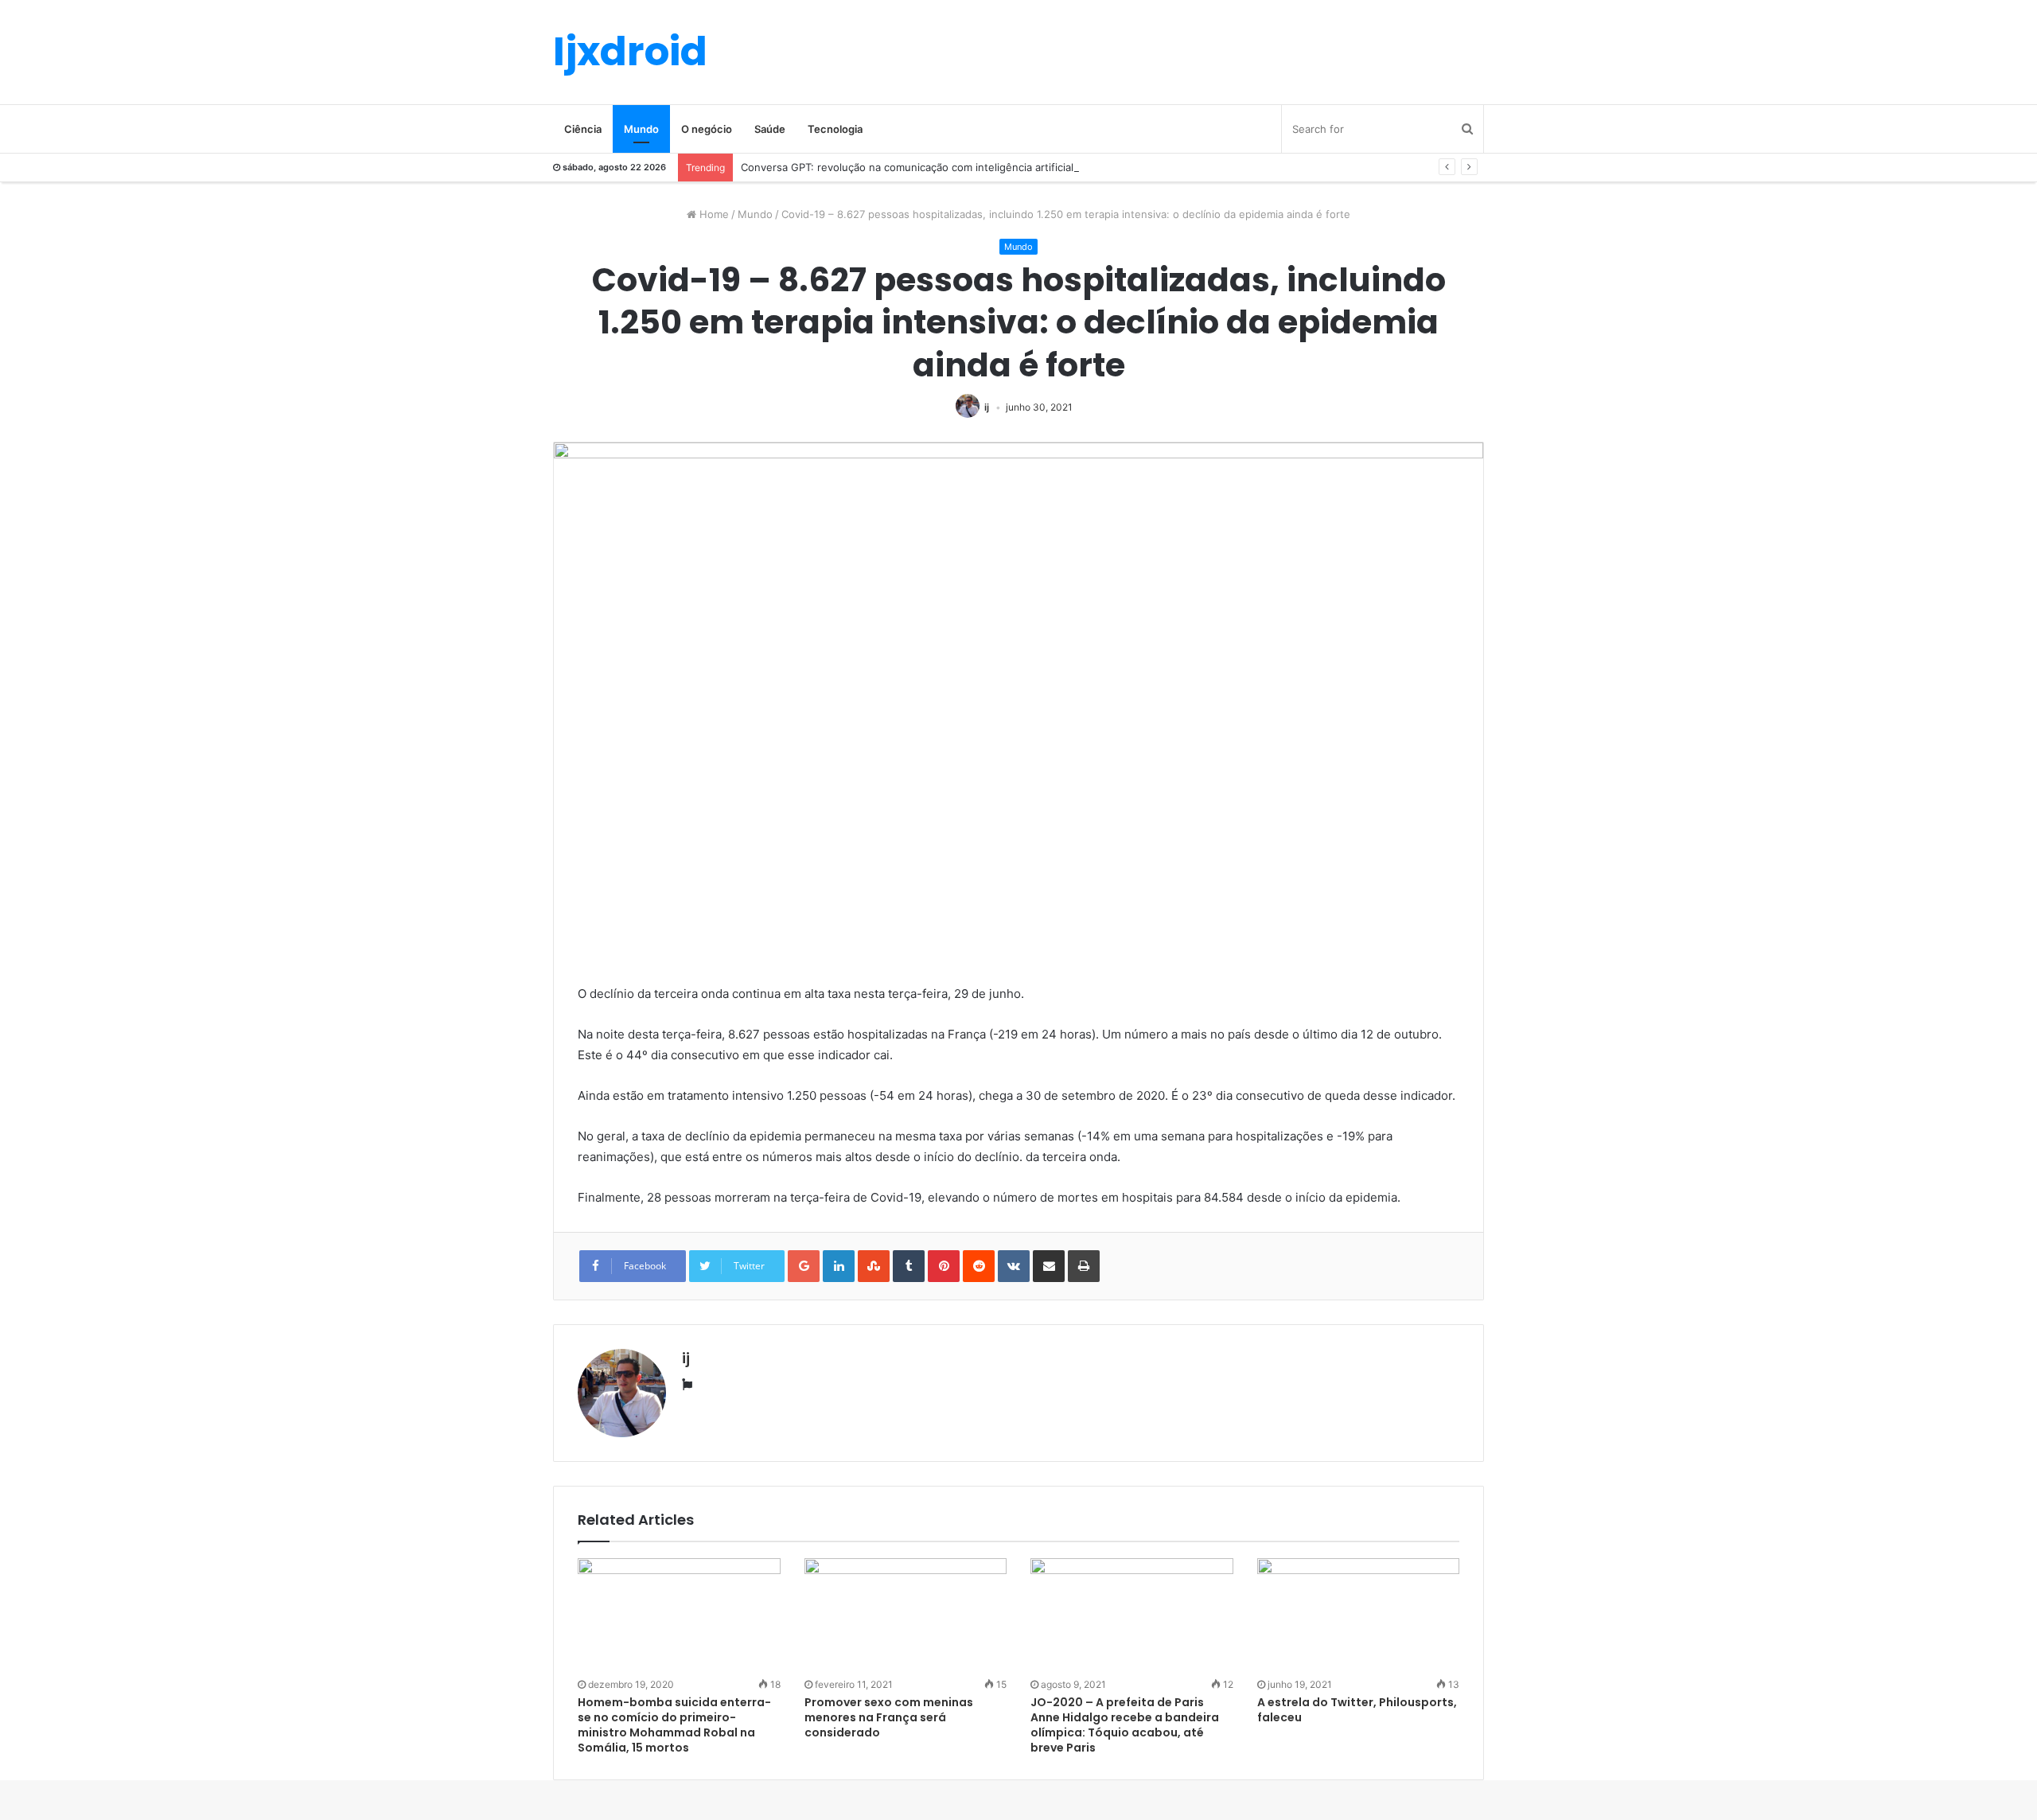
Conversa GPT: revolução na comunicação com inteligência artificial (907, 167)
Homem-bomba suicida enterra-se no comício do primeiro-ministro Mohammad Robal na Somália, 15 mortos (674, 1725)
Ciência (583, 129)
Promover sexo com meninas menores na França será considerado (889, 1717)
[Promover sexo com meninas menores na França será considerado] (906, 1615)
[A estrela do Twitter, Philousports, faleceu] (1359, 1615)
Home (713, 214)
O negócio (707, 129)
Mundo (641, 129)
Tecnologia (835, 129)
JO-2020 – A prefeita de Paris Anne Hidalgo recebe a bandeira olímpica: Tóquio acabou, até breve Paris (1125, 1725)
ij (987, 407)
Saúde (770, 129)
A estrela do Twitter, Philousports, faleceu (1357, 1710)
